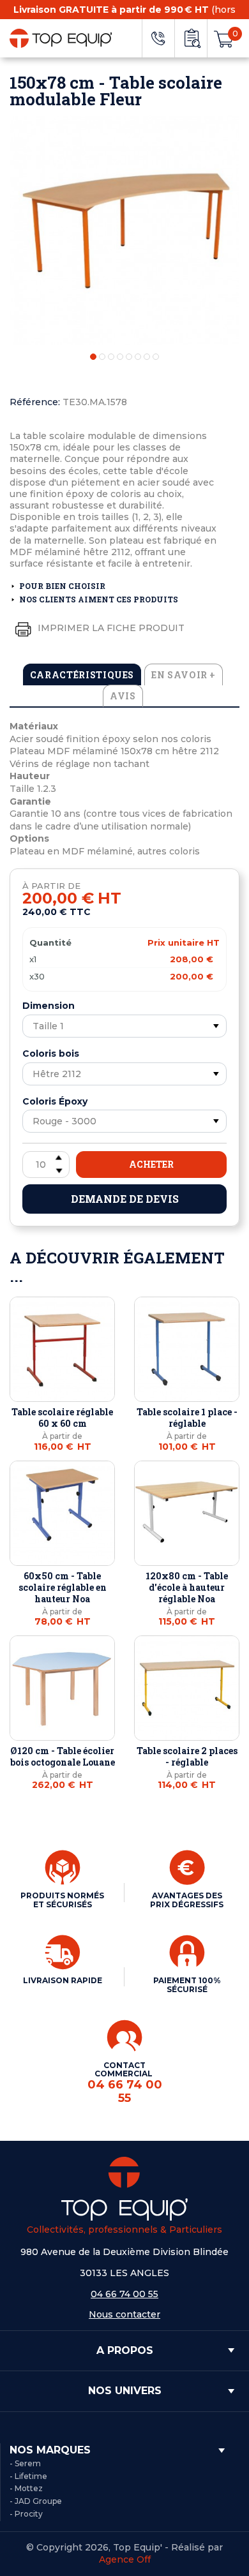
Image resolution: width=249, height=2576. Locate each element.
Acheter (151, 1164)
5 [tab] (129, 357)
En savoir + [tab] (184, 675)
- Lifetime (28, 2476)
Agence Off (125, 2559)
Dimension (49, 1006)
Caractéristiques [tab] (82, 675)
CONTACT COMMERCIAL (125, 2083)
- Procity (26, 2514)
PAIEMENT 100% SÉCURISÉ (187, 1985)
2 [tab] (102, 357)
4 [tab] (120, 357)
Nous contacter (124, 2314)
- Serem (25, 2463)
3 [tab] (111, 357)
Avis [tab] (123, 696)
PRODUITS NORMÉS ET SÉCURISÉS (62, 1900)
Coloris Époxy (55, 1101)
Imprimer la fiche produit (110, 628)
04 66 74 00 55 (124, 2294)
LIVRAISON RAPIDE (63, 1980)
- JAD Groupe (36, 2501)
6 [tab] (138, 357)
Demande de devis (125, 1199)
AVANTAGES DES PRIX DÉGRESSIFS (187, 1900)
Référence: (35, 402)
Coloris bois (51, 1053)
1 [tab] (93, 357)
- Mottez (26, 2488)
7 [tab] (147, 357)
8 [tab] (156, 357)
